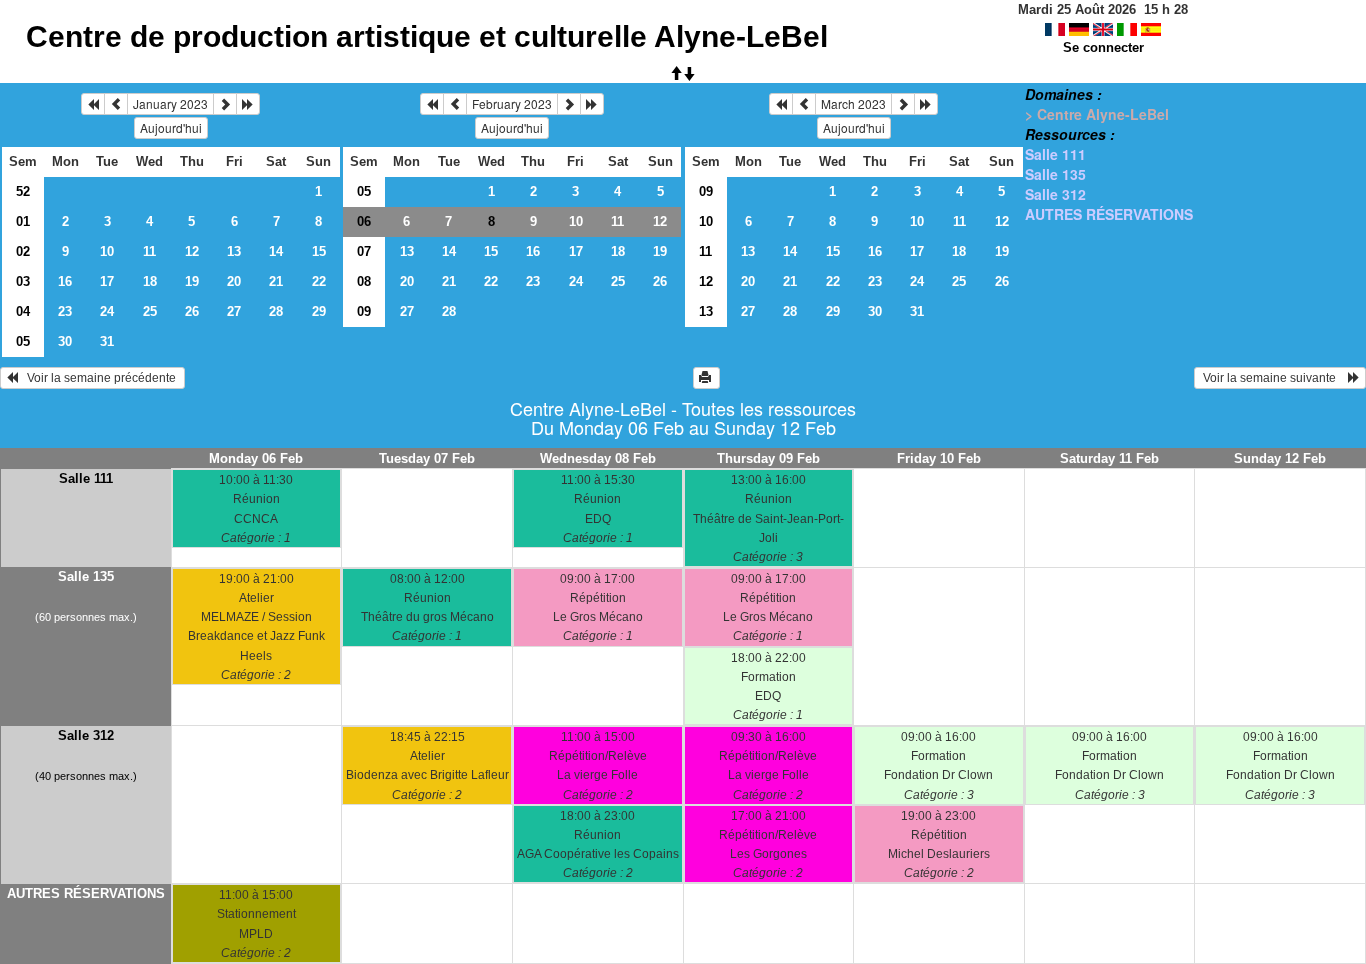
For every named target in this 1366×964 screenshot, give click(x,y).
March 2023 (853, 103)
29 (319, 311)
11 (149, 251)
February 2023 (512, 103)
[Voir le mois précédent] (116, 104)
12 (192, 251)
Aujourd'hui (171, 127)
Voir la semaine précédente (98, 378)
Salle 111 (1055, 154)
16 (65, 281)
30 (65, 341)
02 (23, 251)
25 (150, 311)
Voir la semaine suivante (1274, 378)
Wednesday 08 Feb (598, 458)
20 (234, 281)
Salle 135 (1055, 174)
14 (276, 251)
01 (23, 221)
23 (65, 311)
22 (319, 281)
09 (364, 311)
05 (23, 341)
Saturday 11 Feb (1109, 458)
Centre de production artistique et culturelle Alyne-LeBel (427, 36)
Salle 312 (1055, 194)
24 (107, 311)
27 (234, 311)
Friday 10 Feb (939, 458)
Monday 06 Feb (256, 458)
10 (107, 251)
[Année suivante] (248, 104)
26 (192, 311)
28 (276, 311)
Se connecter (1103, 47)
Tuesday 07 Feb (427, 458)
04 (23, 311)
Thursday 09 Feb (768, 458)
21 (276, 281)
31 (107, 341)
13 (234, 251)
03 (23, 281)
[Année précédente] (93, 104)
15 (319, 251)
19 (192, 281)
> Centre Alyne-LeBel (1097, 114)
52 (23, 191)
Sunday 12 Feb (1280, 458)
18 (150, 281)
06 (364, 221)
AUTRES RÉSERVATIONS (1109, 214)
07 (364, 251)
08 (364, 281)
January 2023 (170, 103)
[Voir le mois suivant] (225, 104)
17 (107, 281)
